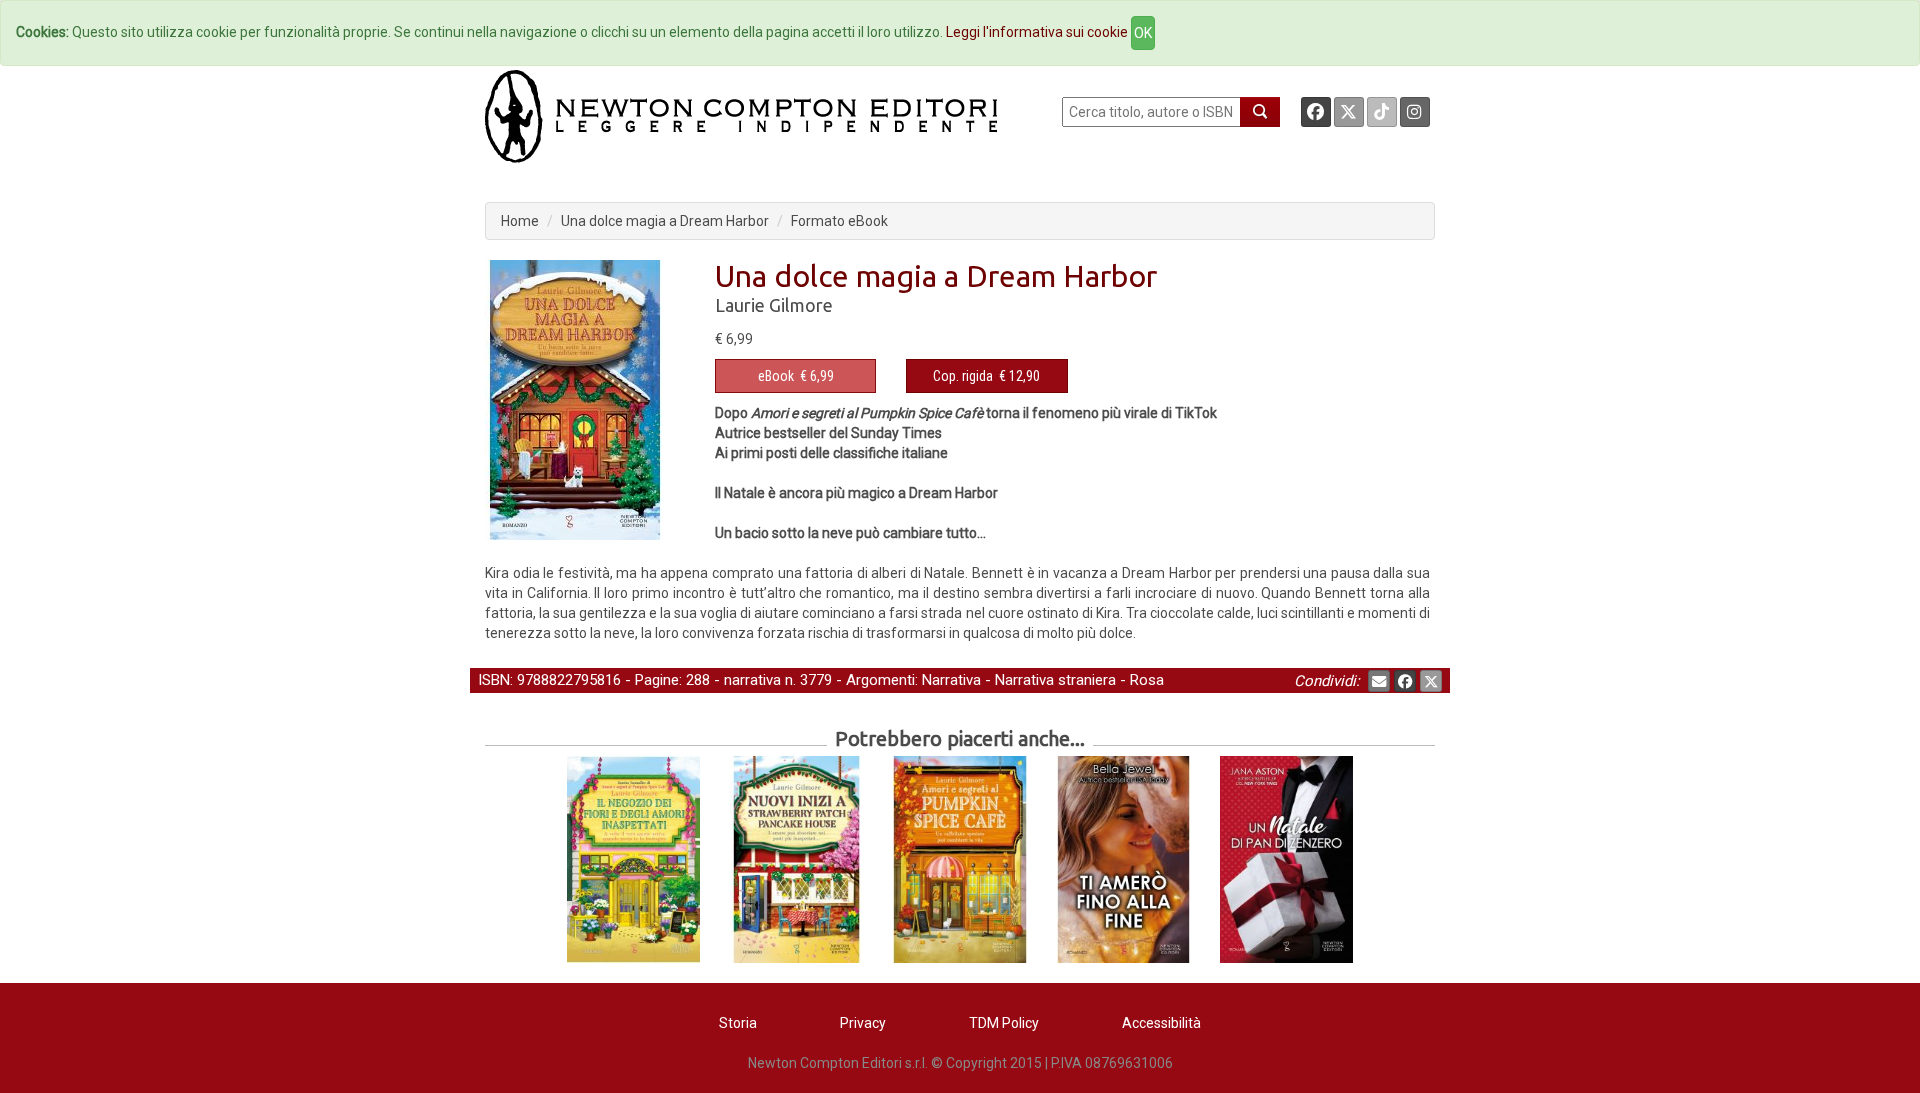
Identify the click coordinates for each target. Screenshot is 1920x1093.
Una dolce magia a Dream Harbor (665, 221)
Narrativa (951, 680)
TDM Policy (1004, 1023)
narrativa (752, 680)
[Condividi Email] (1379, 681)
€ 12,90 (986, 376)
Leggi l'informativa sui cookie (1037, 32)
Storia (738, 1023)
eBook (776, 376)
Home (520, 221)
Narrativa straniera (1055, 680)
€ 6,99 (796, 376)
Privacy (863, 1023)
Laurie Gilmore (774, 305)
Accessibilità (1161, 1023)
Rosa (1147, 680)
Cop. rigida (963, 376)
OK (1143, 33)
